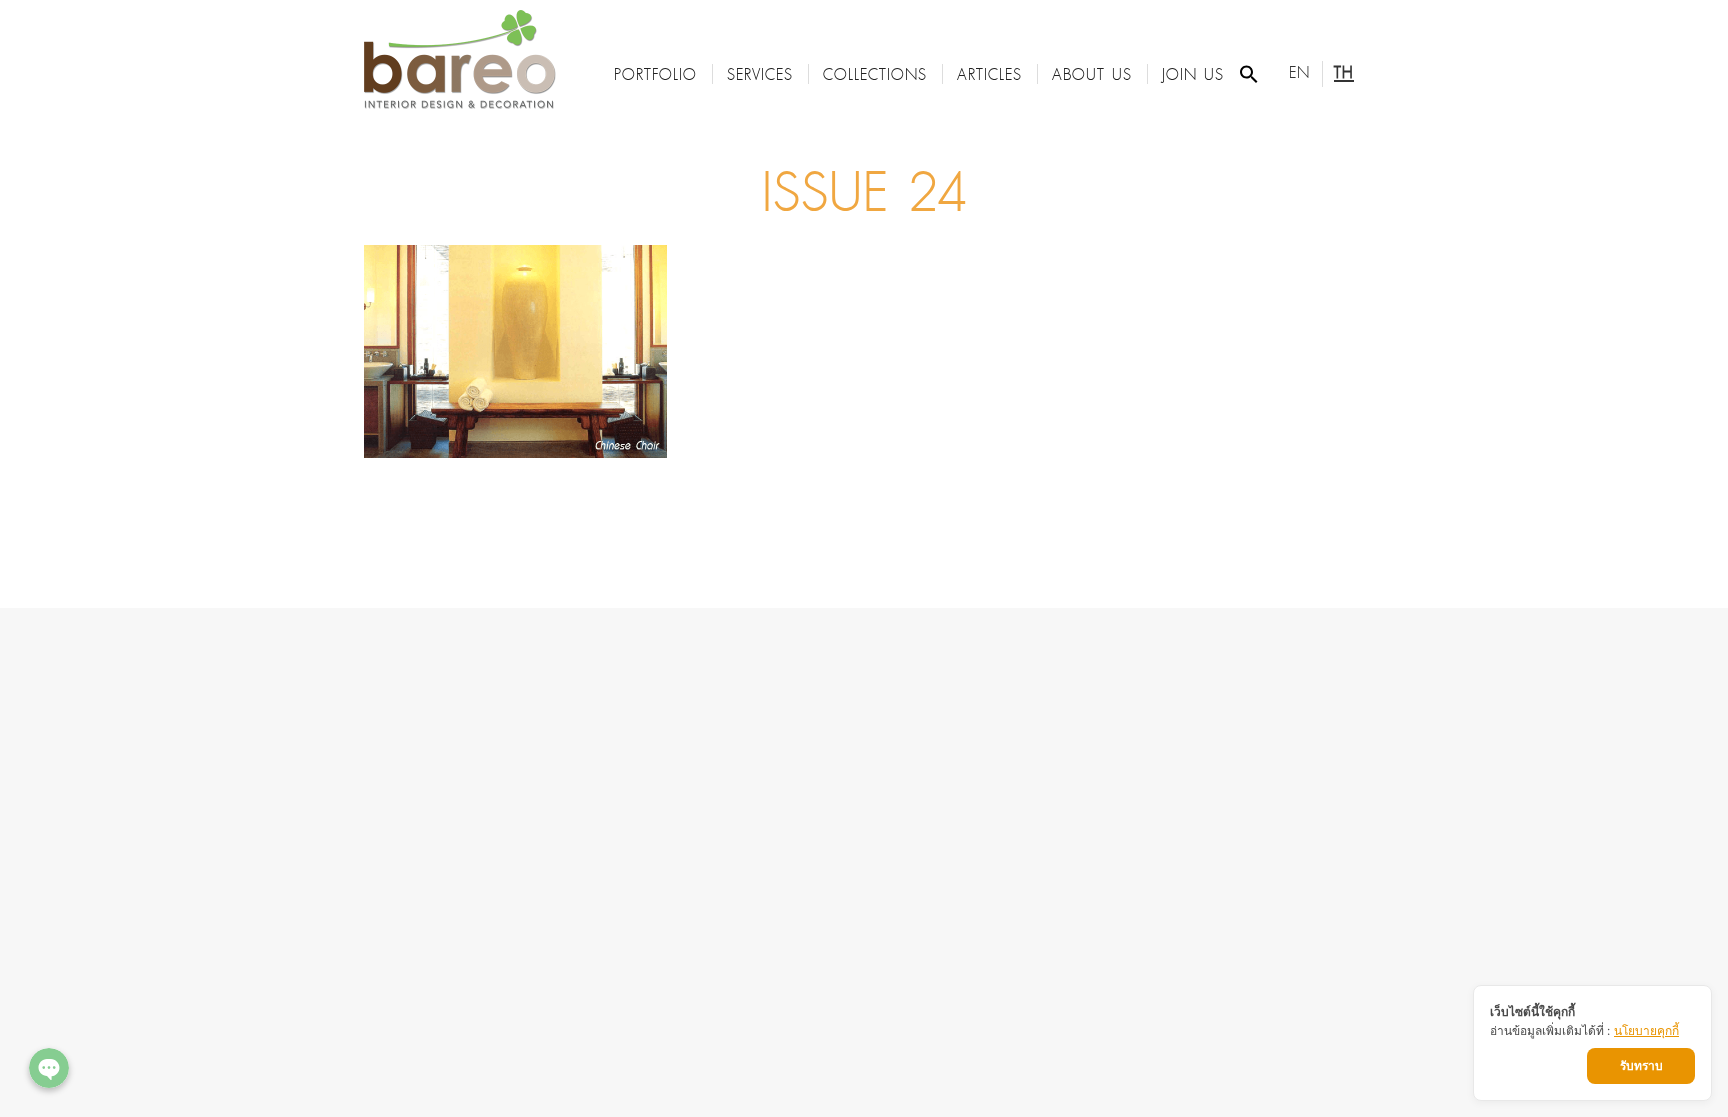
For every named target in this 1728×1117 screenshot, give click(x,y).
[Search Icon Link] (1249, 74)
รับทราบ (1641, 1065)
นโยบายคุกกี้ (1646, 1030)
